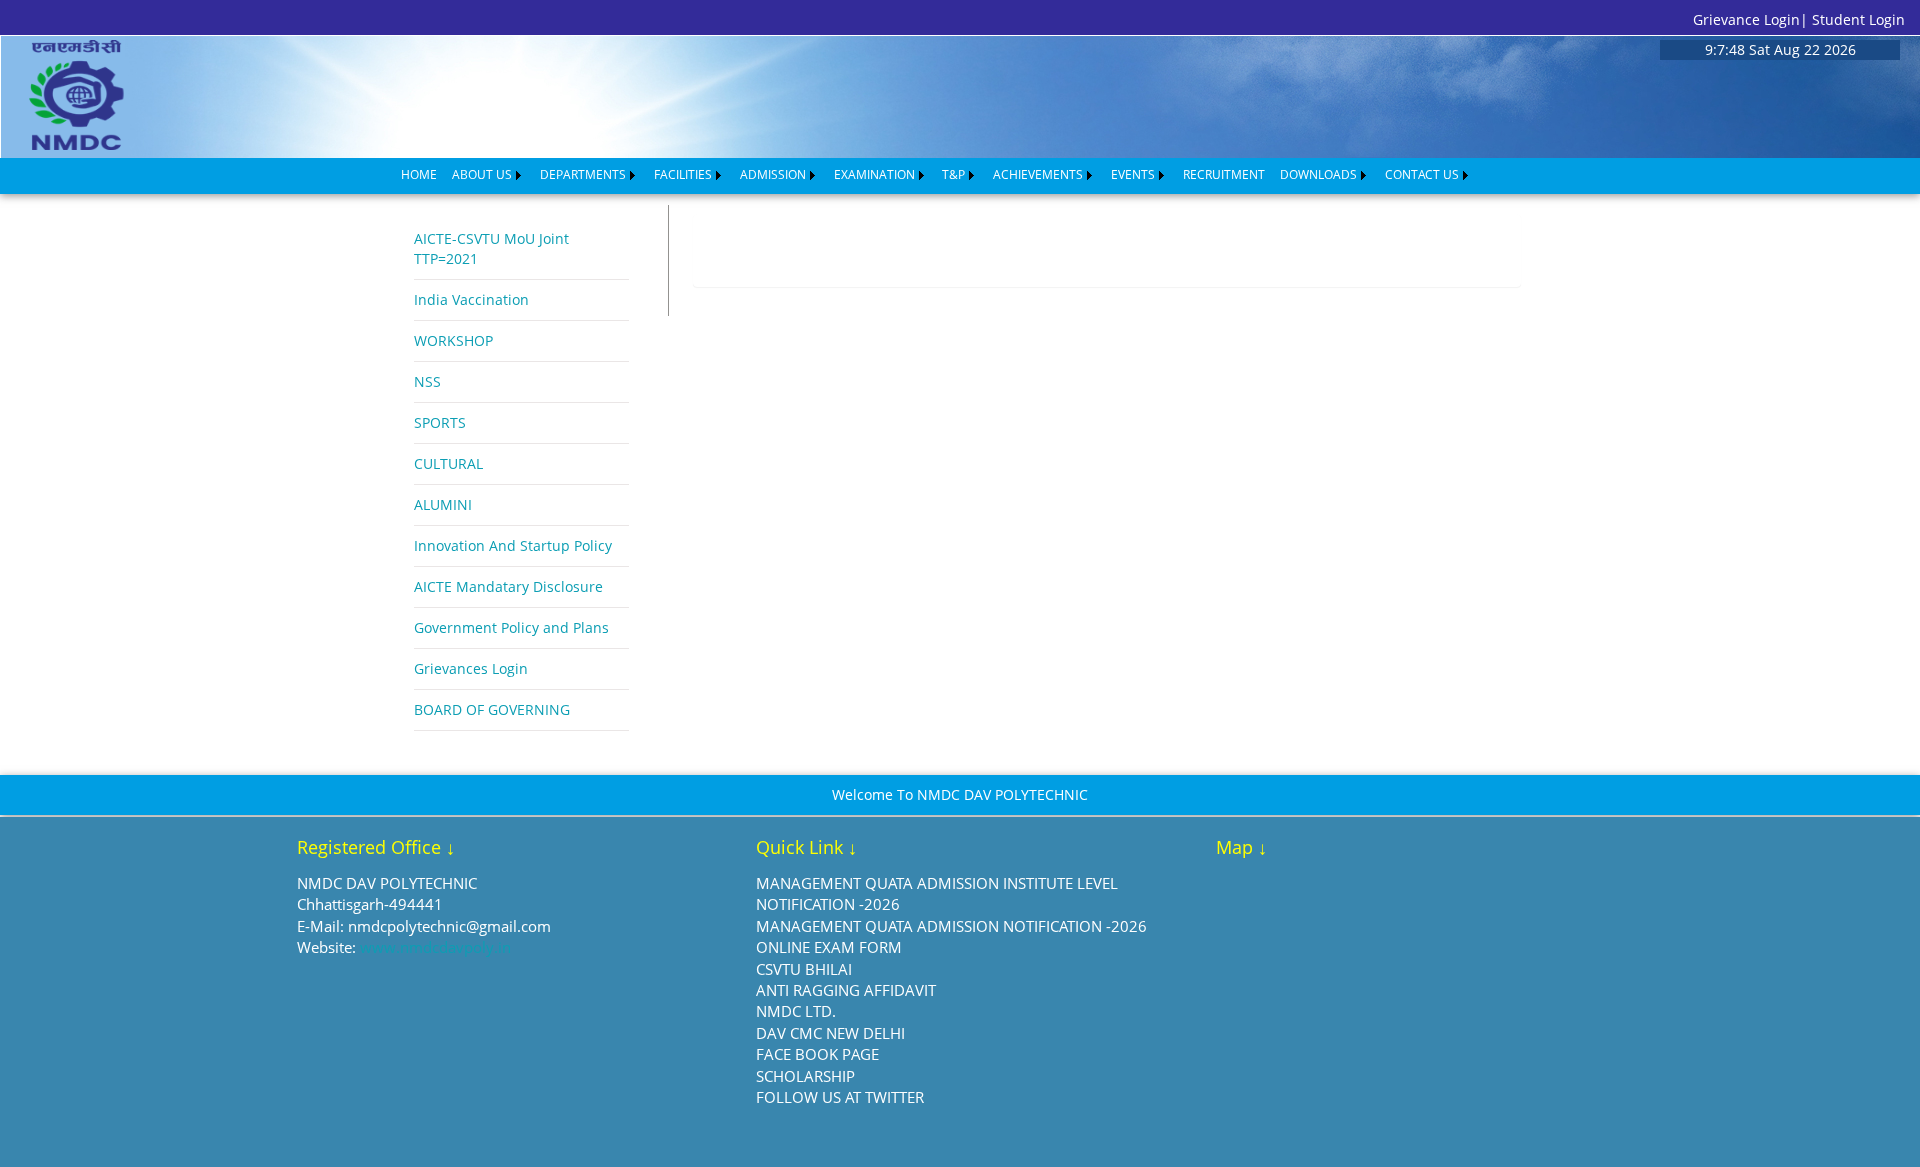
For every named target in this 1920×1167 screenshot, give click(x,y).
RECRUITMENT (1224, 174)
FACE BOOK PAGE (817, 1054)
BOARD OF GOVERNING (492, 709)
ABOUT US (482, 174)
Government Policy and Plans (511, 627)
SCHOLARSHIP (805, 1076)
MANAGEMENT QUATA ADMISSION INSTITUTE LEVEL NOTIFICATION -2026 (937, 893)
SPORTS (440, 422)
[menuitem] (419, 175)
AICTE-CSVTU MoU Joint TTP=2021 (491, 248)
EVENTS (1133, 174)
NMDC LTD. (796, 1011)
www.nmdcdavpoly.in (435, 947)
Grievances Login (471, 668)
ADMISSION (773, 174)
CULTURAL (448, 463)
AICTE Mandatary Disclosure (508, 586)
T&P (953, 174)
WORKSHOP (453, 340)
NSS (427, 381)
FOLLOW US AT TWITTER (840, 1097)
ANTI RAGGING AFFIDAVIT (846, 990)
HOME (419, 174)
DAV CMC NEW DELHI (830, 1033)
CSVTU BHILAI (804, 969)
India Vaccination (471, 299)
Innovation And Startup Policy (513, 545)
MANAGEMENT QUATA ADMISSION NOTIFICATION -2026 (951, 926)
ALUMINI (443, 504)
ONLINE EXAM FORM (829, 947)
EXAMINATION (874, 174)
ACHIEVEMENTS (1038, 174)
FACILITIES (683, 174)
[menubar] (936, 175)
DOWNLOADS (1318, 174)
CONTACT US (1422, 174)
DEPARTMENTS (583, 174)
